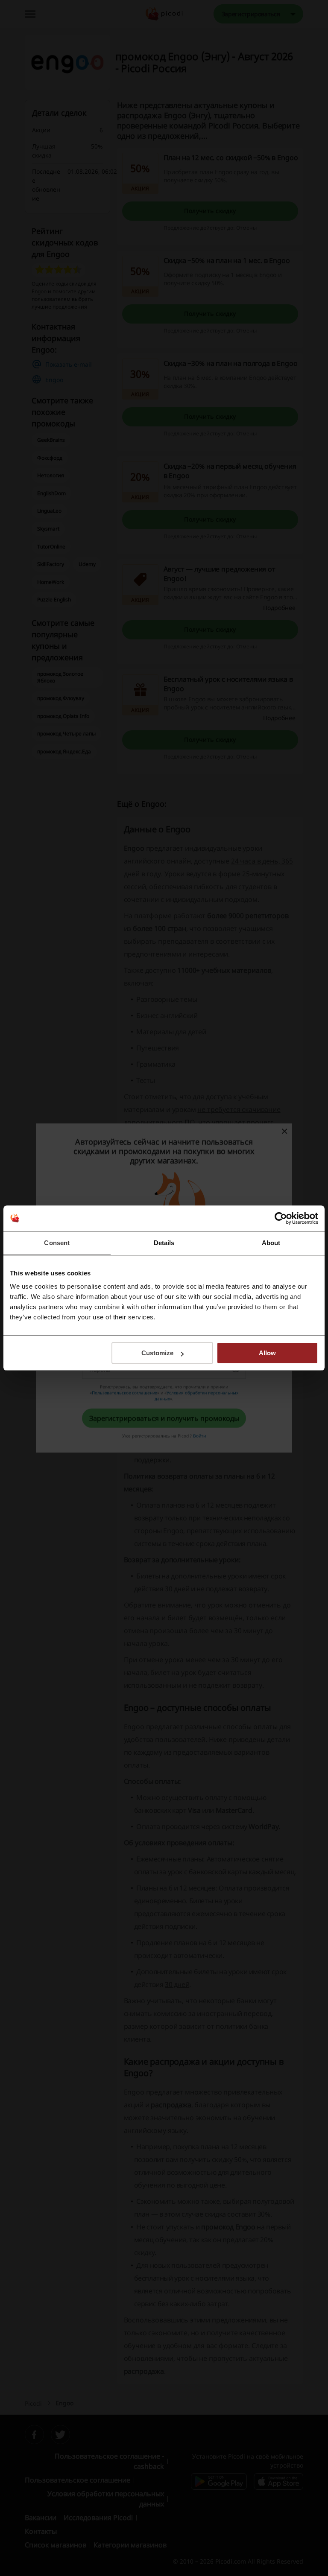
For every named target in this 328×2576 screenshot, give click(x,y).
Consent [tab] (57, 1243)
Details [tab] (164, 1243)
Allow (267, 1353)
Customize (157, 1353)
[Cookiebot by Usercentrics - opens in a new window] (281, 1218)
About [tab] (271, 1243)
